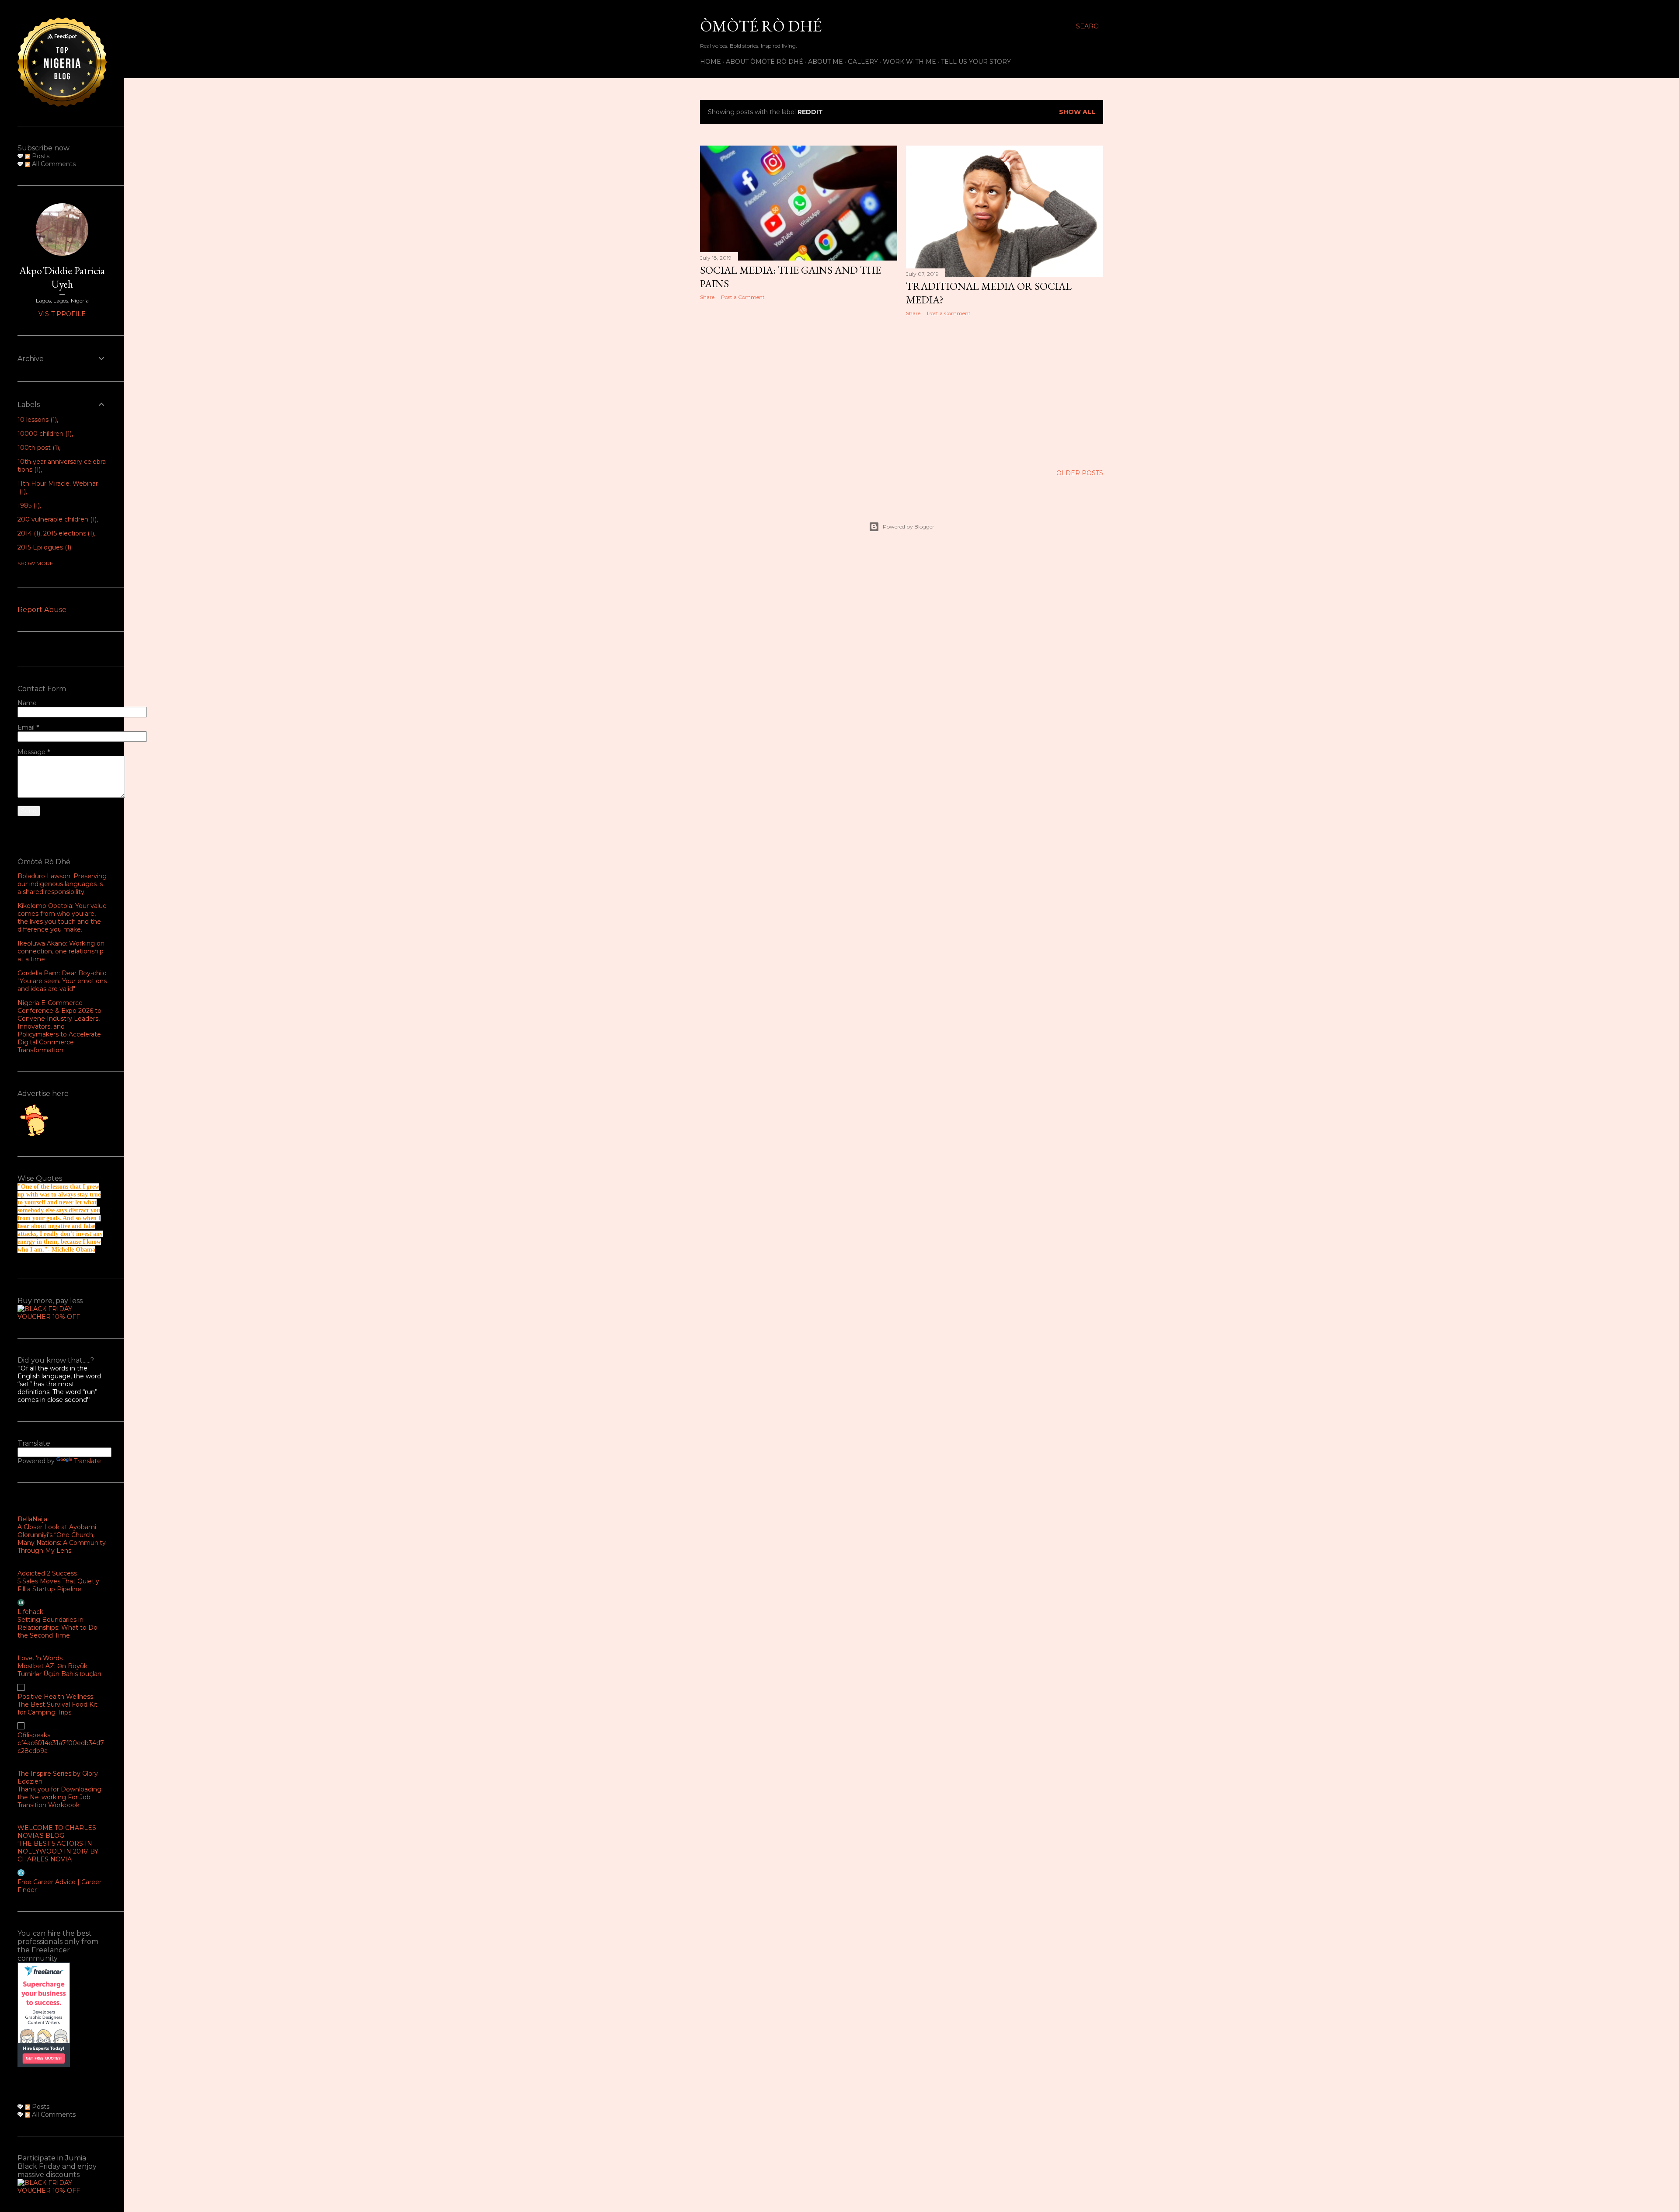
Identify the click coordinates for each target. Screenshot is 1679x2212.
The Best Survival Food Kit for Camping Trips (57, 1708)
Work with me (909, 62)
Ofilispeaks (34, 1735)
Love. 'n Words (40, 1658)
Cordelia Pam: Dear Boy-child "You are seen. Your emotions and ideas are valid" (62, 981)
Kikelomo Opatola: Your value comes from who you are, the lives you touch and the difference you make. (62, 918)
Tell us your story (976, 62)
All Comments (53, 164)
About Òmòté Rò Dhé (765, 62)
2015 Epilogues (44, 547)
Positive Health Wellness (55, 1697)
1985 (28, 505)
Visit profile (62, 314)
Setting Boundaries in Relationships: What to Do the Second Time (57, 1628)
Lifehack (30, 1612)
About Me (826, 62)
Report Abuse (42, 610)
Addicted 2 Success (47, 1573)
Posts (40, 156)
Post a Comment (743, 297)
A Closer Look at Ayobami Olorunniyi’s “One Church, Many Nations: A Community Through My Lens (62, 1539)
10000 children (44, 434)
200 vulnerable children (56, 519)
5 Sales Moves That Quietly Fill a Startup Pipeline (58, 1585)
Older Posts (1080, 473)
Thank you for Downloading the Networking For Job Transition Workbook (59, 1797)
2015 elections (68, 533)
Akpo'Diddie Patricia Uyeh (62, 277)
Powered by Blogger (909, 527)
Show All (1077, 112)
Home (711, 62)
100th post (37, 448)
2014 (28, 533)
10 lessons (36, 420)
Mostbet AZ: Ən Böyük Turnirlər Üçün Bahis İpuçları (59, 1670)
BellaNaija (32, 1519)
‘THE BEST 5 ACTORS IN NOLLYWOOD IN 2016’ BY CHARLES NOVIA (58, 1851)
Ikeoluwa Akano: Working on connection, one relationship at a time (61, 951)
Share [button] (707, 297)
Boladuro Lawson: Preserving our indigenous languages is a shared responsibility (62, 884)
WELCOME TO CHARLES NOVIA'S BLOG (57, 1832)
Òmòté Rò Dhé (761, 26)
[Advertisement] (799, 383)
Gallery (863, 62)
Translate (87, 1461)
